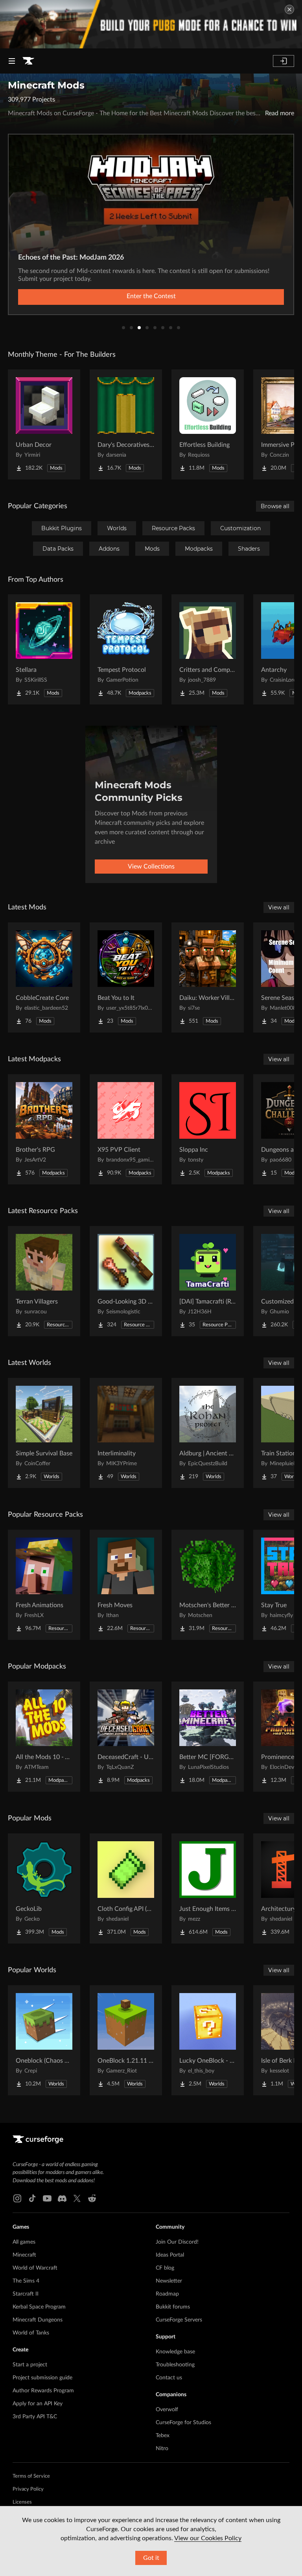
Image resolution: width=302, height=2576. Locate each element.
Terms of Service (31, 2476)
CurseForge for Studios (183, 2423)
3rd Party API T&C (35, 2417)
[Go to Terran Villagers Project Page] (44, 1281)
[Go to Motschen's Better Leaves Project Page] (208, 1585)
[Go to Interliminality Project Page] (126, 1433)
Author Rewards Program (43, 2391)
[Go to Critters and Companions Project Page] (208, 649)
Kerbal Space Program (39, 2307)
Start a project (30, 2365)
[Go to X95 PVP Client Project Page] (126, 1129)
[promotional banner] (151, 24)
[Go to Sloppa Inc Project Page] (208, 1129)
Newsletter (169, 2281)
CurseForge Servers (179, 2320)
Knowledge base (175, 2352)
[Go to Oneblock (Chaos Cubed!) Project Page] (44, 2040)
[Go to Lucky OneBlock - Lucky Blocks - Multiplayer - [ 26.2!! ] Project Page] (208, 2040)
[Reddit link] (92, 2198)
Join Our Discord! (177, 2242)
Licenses (22, 2502)
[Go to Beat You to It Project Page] (126, 977)
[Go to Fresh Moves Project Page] (126, 1585)
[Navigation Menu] (12, 61)
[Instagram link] (17, 2198)
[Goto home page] (28, 61)
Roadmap (167, 2294)
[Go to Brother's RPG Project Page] (44, 1129)
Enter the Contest (151, 296)
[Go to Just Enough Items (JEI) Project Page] (208, 1888)
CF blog (165, 2268)
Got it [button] (151, 2558)
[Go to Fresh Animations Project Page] (44, 1585)
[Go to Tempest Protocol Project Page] (126, 649)
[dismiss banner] (289, 9)
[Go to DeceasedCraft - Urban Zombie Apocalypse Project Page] (126, 1737)
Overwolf (167, 2410)
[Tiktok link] (32, 2198)
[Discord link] (62, 2198)
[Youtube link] (47, 2198)
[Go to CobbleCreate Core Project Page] (44, 977)
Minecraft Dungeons (38, 2320)
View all (279, 907)
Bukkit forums (173, 2307)
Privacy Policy (28, 2489)
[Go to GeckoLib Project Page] (44, 1888)
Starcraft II (26, 2294)
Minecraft (24, 2255)
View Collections (151, 867)
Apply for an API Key (38, 2404)
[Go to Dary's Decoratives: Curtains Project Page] (126, 424)
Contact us (169, 2378)
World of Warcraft (35, 2268)
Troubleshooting (175, 2365)
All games (24, 2242)
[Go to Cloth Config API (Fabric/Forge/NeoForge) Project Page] (126, 1888)
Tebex (163, 2436)
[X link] (77, 2198)
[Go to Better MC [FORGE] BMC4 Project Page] (208, 1737)
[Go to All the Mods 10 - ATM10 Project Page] (44, 1737)
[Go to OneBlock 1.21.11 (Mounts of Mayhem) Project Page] (126, 2040)
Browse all (275, 506)
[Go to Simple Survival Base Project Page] (44, 1433)
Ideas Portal (170, 2255)
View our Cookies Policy (208, 2538)
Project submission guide (42, 2378)
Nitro (162, 2449)
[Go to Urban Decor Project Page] (44, 424)
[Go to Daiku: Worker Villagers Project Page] (208, 977)
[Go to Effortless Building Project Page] (208, 424)
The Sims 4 (26, 2281)
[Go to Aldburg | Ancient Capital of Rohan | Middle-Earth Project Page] (208, 1433)
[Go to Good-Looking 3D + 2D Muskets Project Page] (126, 1281)
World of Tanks (31, 2333)
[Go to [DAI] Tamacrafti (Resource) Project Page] (208, 1281)
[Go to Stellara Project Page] (44, 649)
